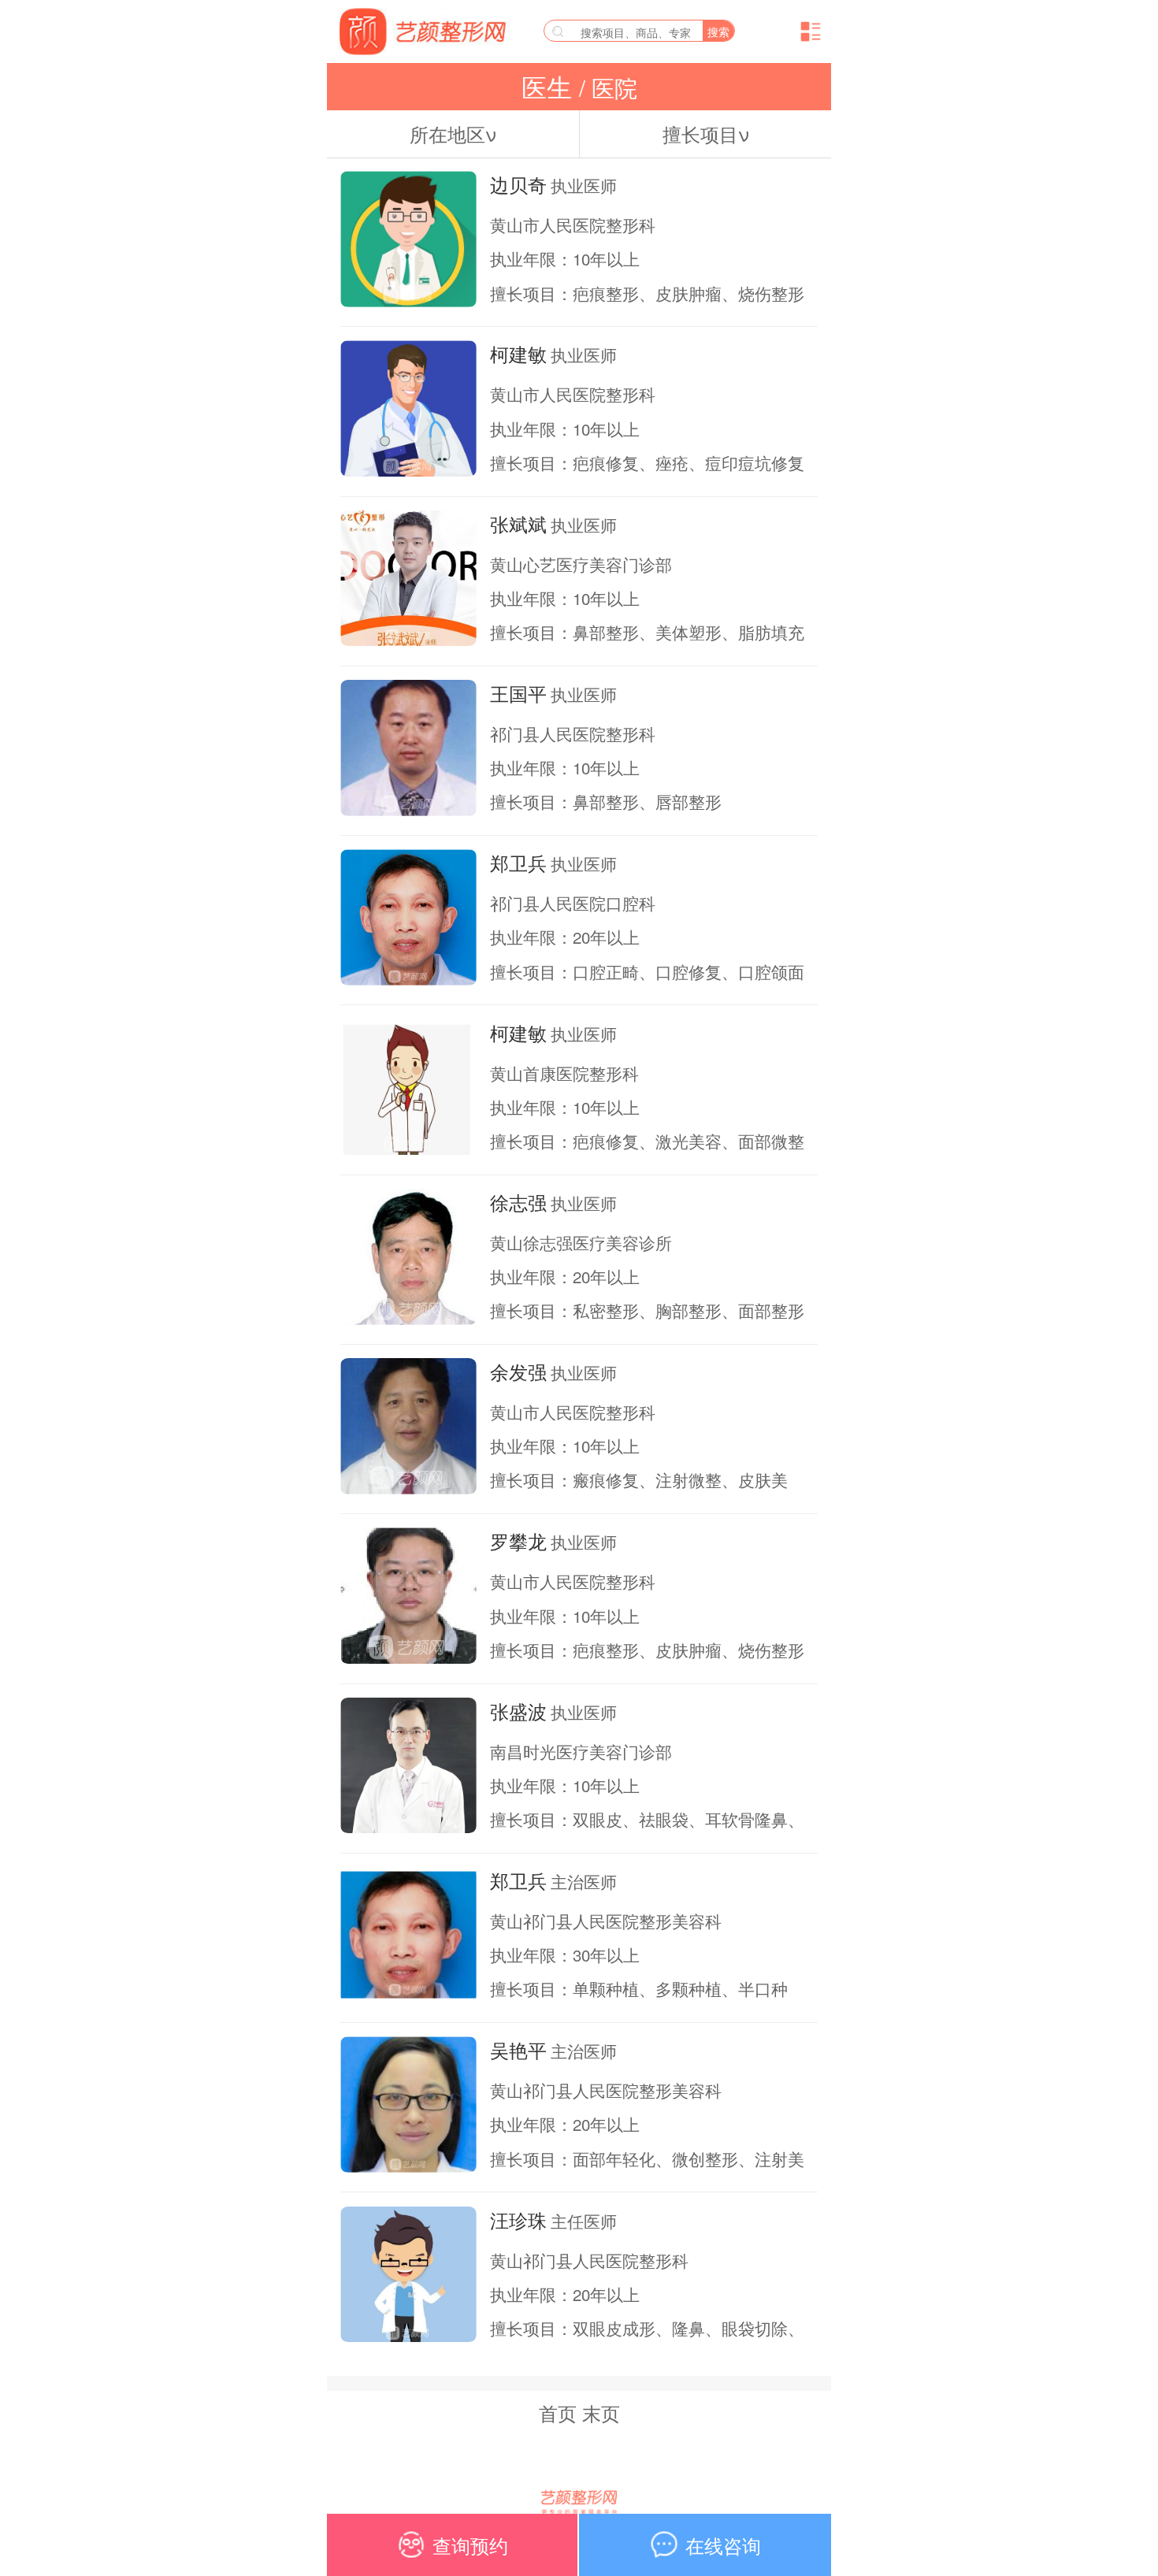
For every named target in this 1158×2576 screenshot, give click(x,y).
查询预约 (470, 2545)
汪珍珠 (518, 2220)
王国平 (518, 693)
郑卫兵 (518, 863)
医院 (611, 87)
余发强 (518, 1372)
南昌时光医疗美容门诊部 (581, 1751)
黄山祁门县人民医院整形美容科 (606, 1921)
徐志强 (518, 1202)
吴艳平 (518, 2050)
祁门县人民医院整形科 (573, 733)
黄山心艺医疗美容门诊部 (581, 564)
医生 (550, 87)
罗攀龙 (518, 1541)
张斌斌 (518, 524)
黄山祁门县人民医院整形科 (589, 2260)
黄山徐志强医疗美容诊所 (581, 1242)
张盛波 (518, 1711)
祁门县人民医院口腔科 (573, 903)
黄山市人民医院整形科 (573, 225)
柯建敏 (518, 354)
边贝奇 (518, 184)
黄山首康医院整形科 (564, 1073)
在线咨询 (723, 2545)
